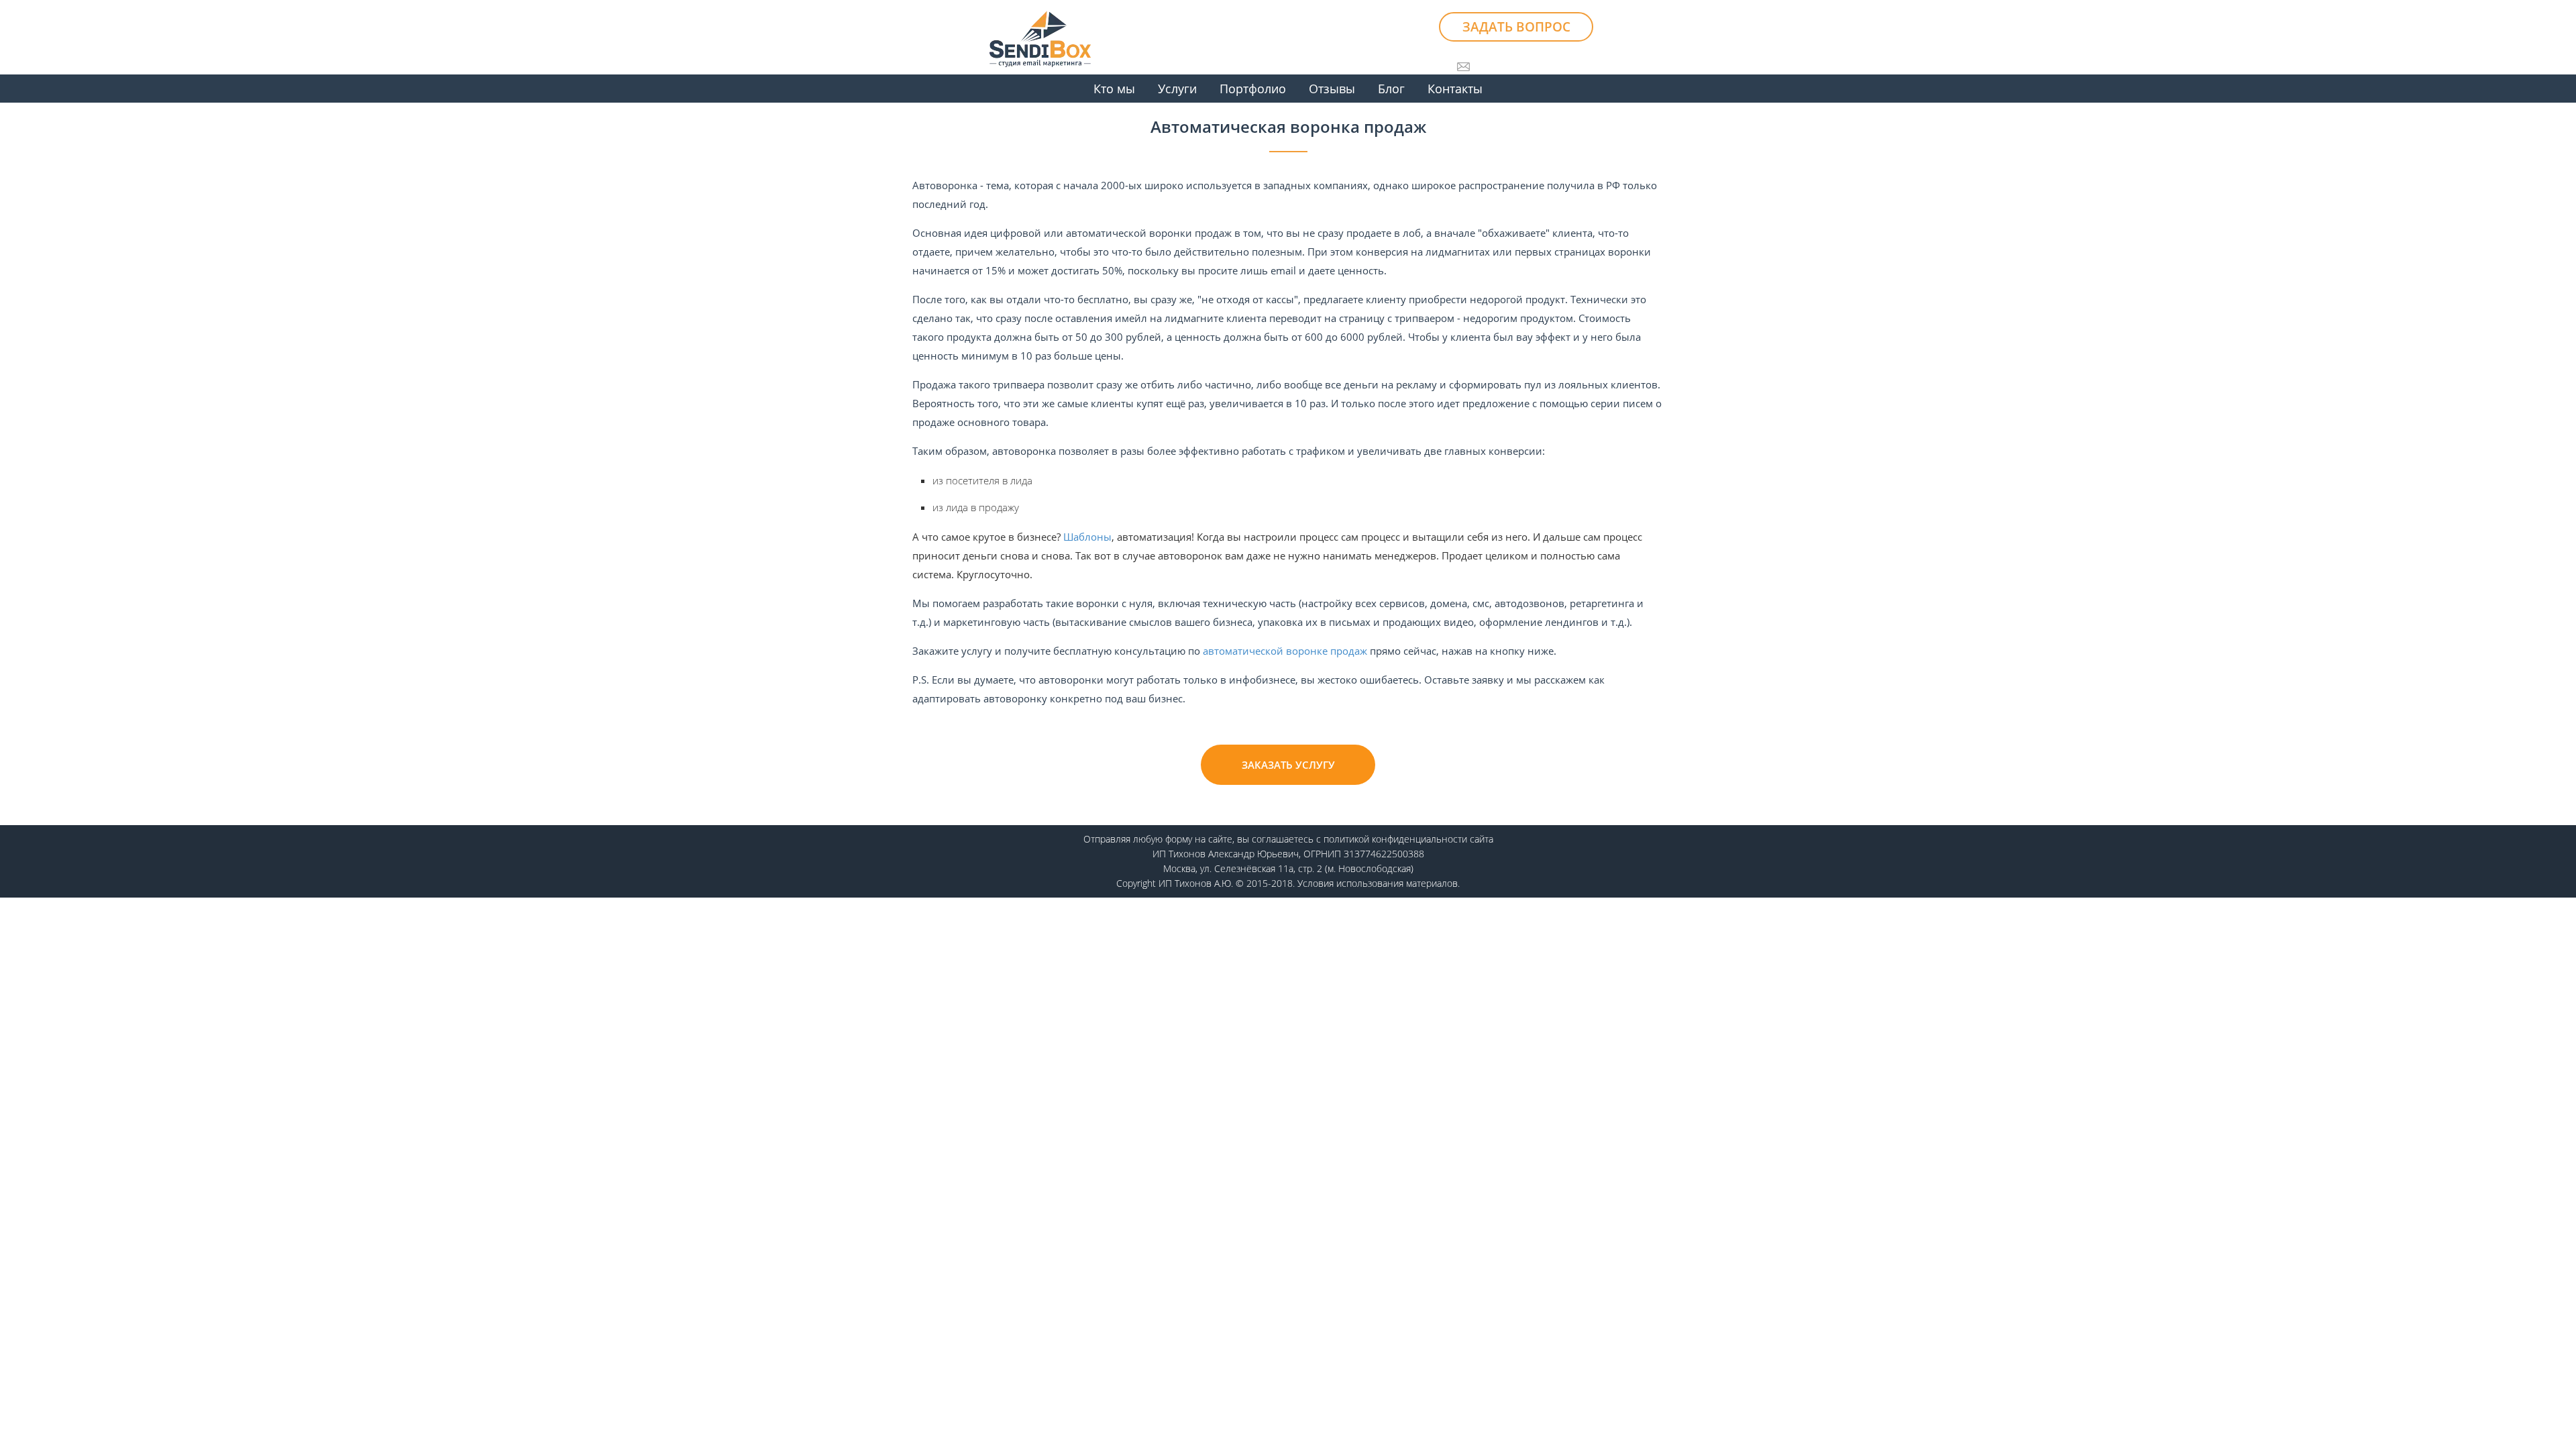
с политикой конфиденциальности (1392, 839)
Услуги (1177, 89)
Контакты (1455, 89)
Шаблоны (1087, 537)
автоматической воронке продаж (1285, 651)
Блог (1391, 89)
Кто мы (1114, 89)
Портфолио (1253, 89)
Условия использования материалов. (1379, 883)
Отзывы (1332, 89)
